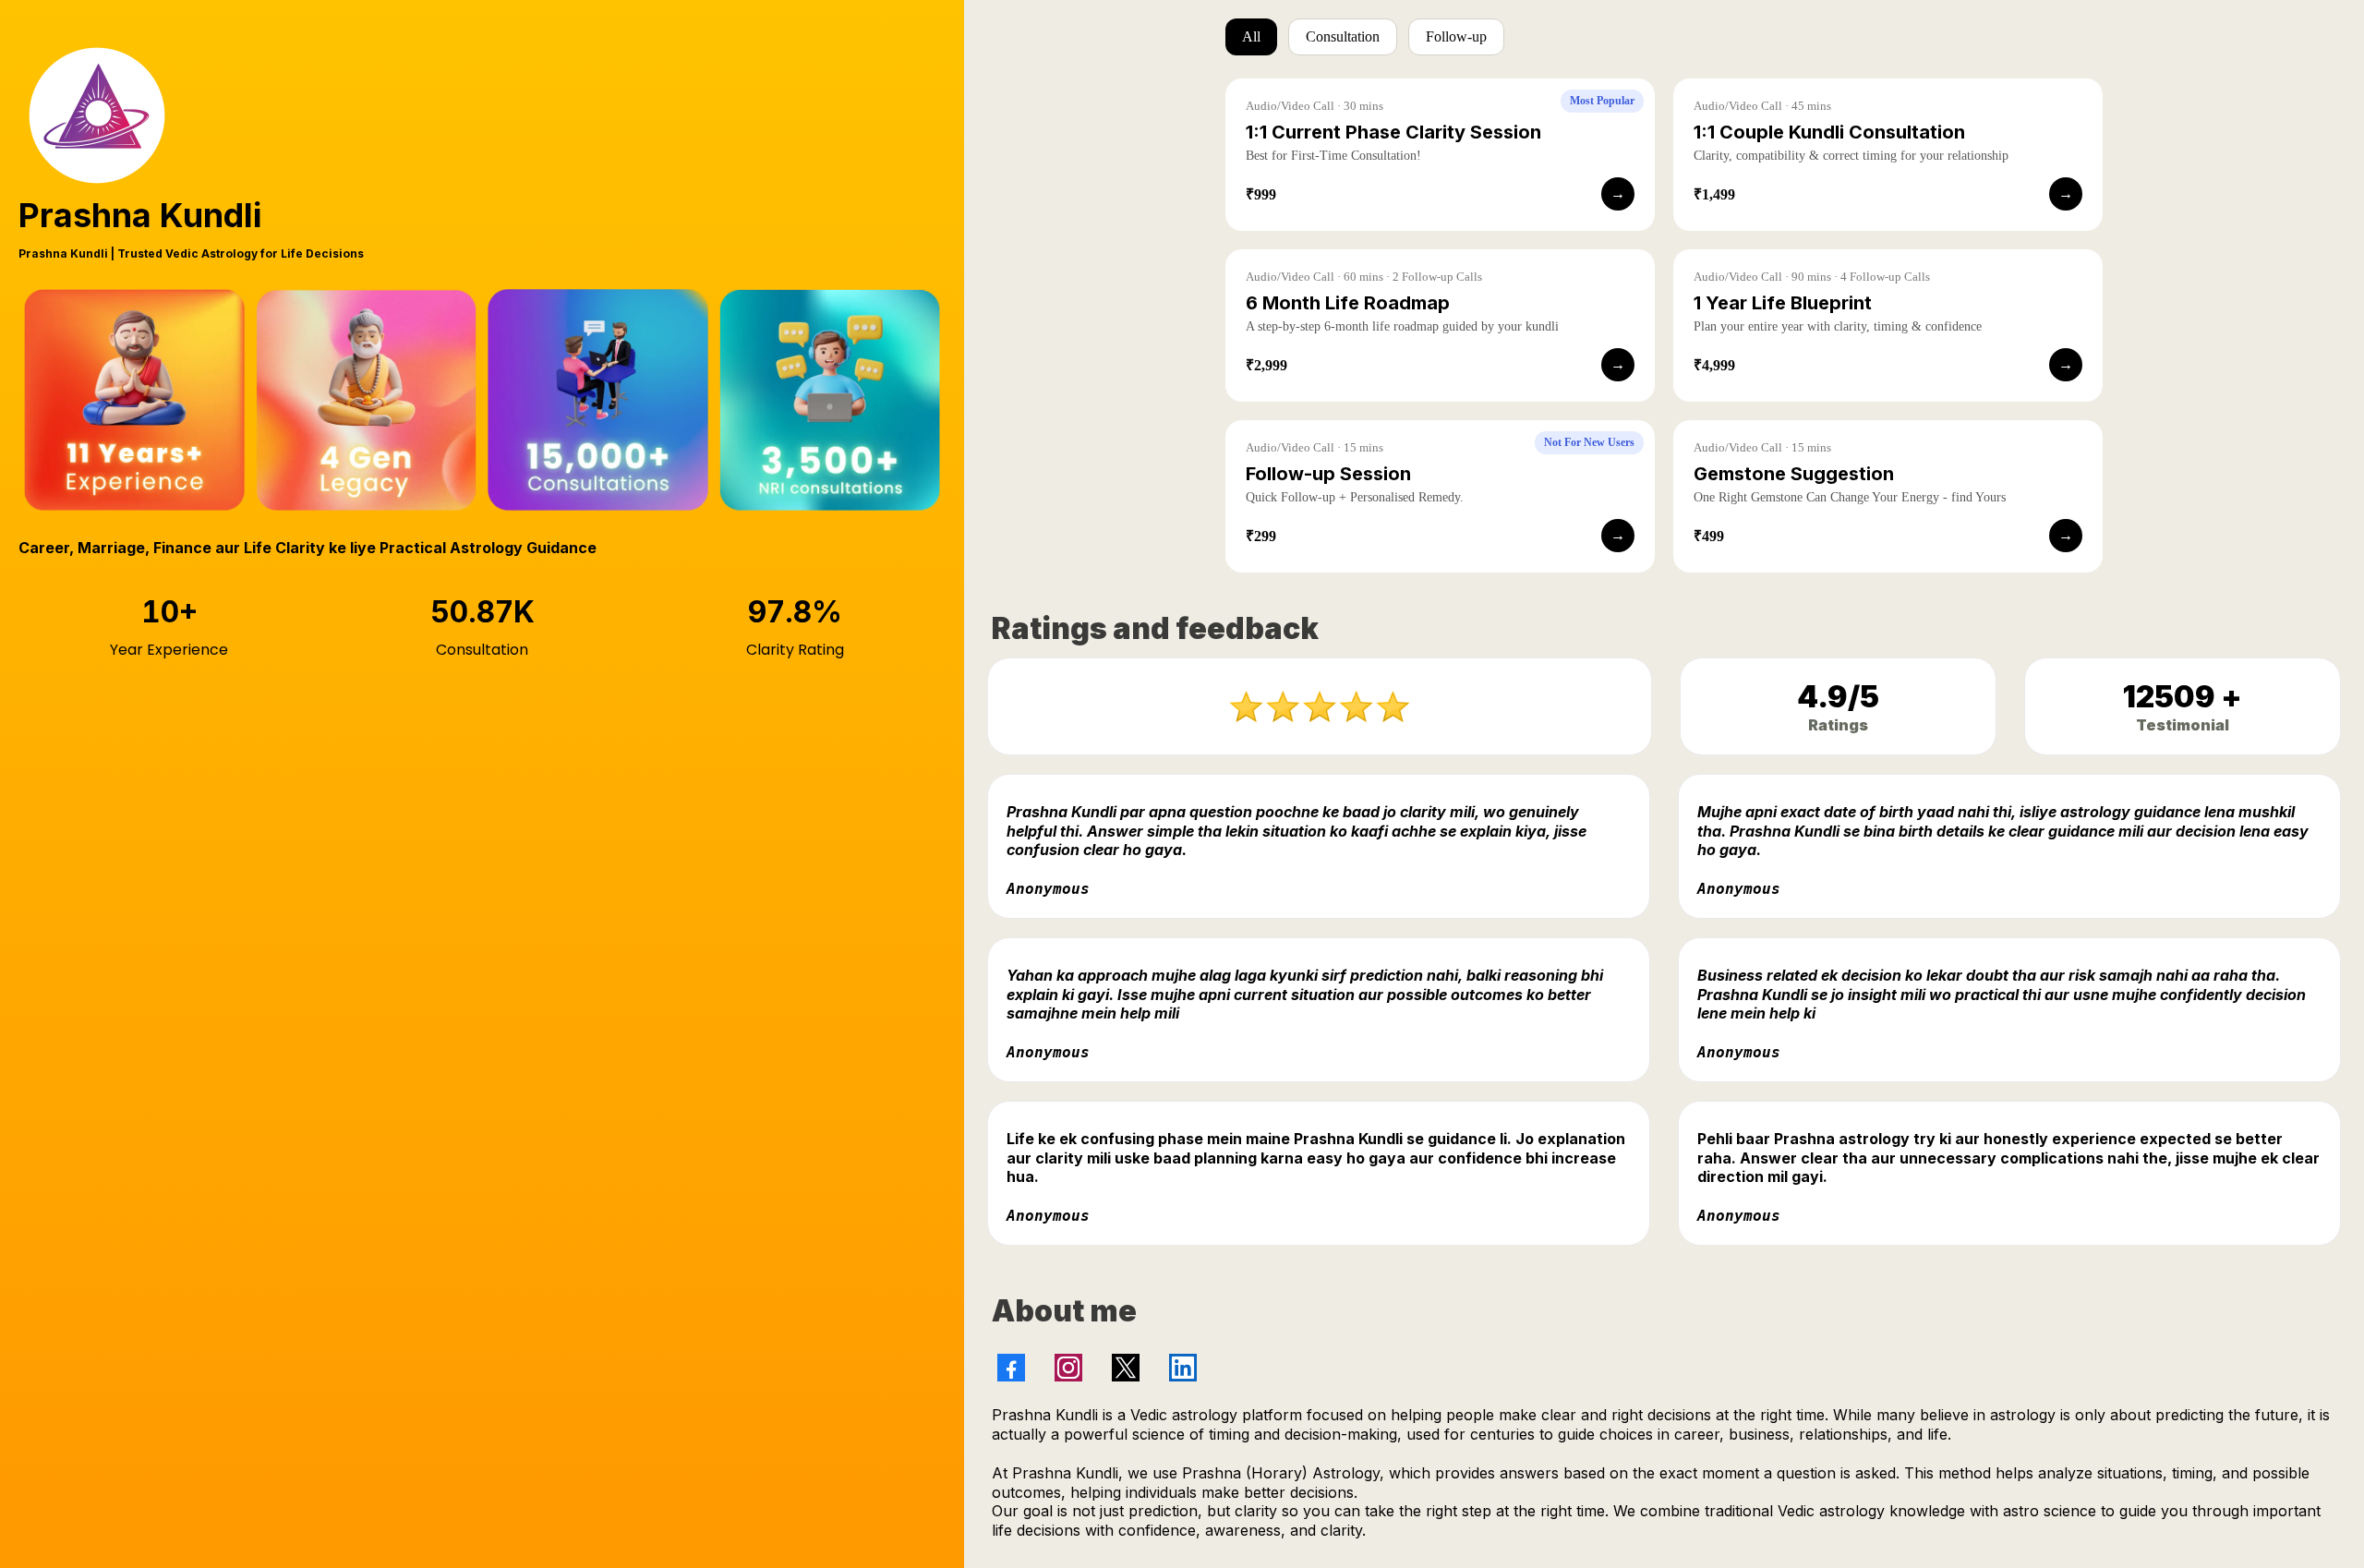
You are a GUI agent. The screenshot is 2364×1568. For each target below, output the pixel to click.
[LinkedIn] (1183, 1368)
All (1251, 36)
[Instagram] (1068, 1368)
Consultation (1343, 36)
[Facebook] (1011, 1368)
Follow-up (1456, 36)
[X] (1126, 1368)
